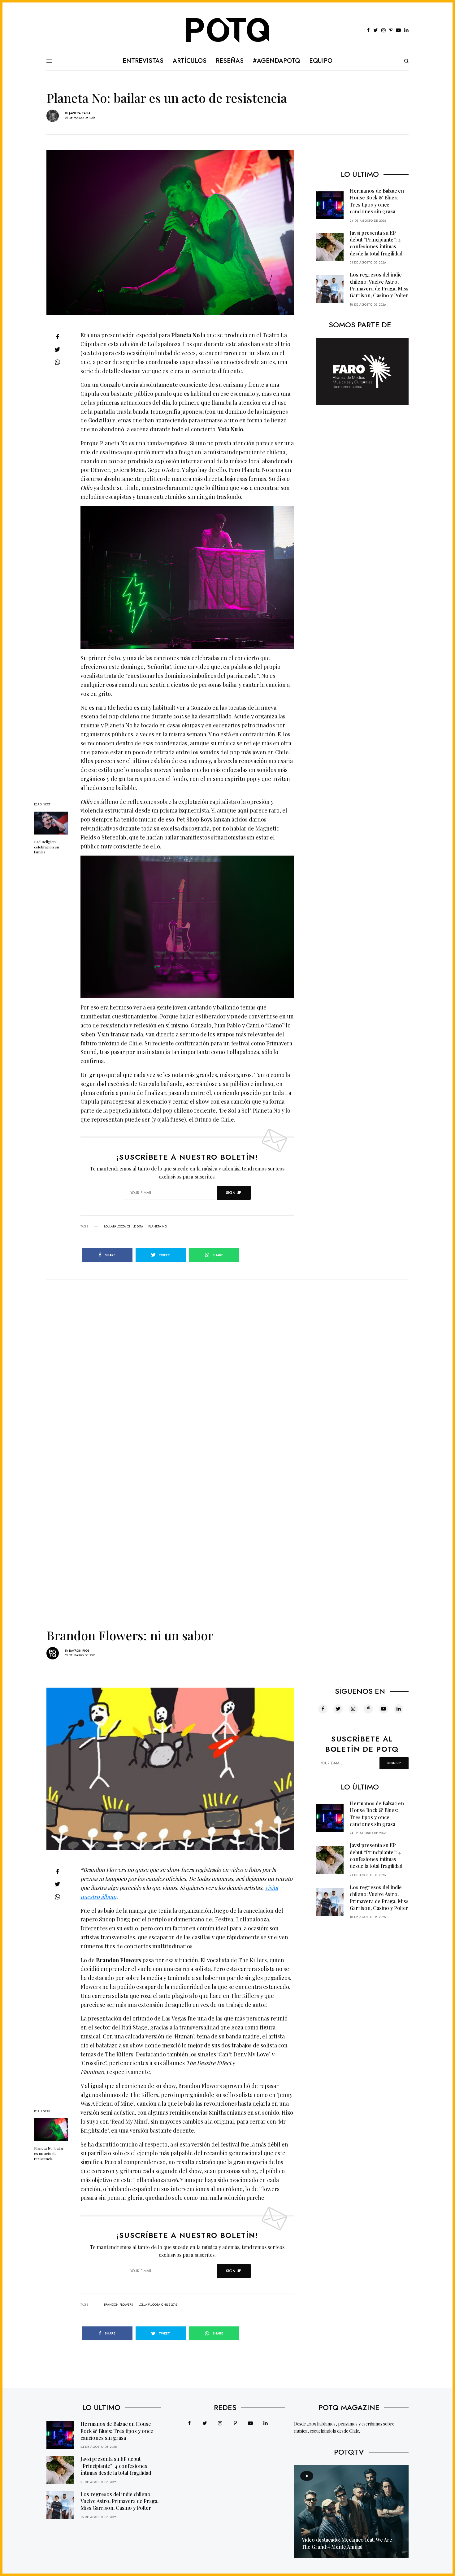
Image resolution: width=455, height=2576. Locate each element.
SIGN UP (234, 1193)
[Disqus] (227, 1357)
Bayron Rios (79, 1651)
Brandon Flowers (118, 2305)
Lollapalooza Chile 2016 (123, 1227)
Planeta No (158, 1227)
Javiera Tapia (80, 113)
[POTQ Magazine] (228, 30)
